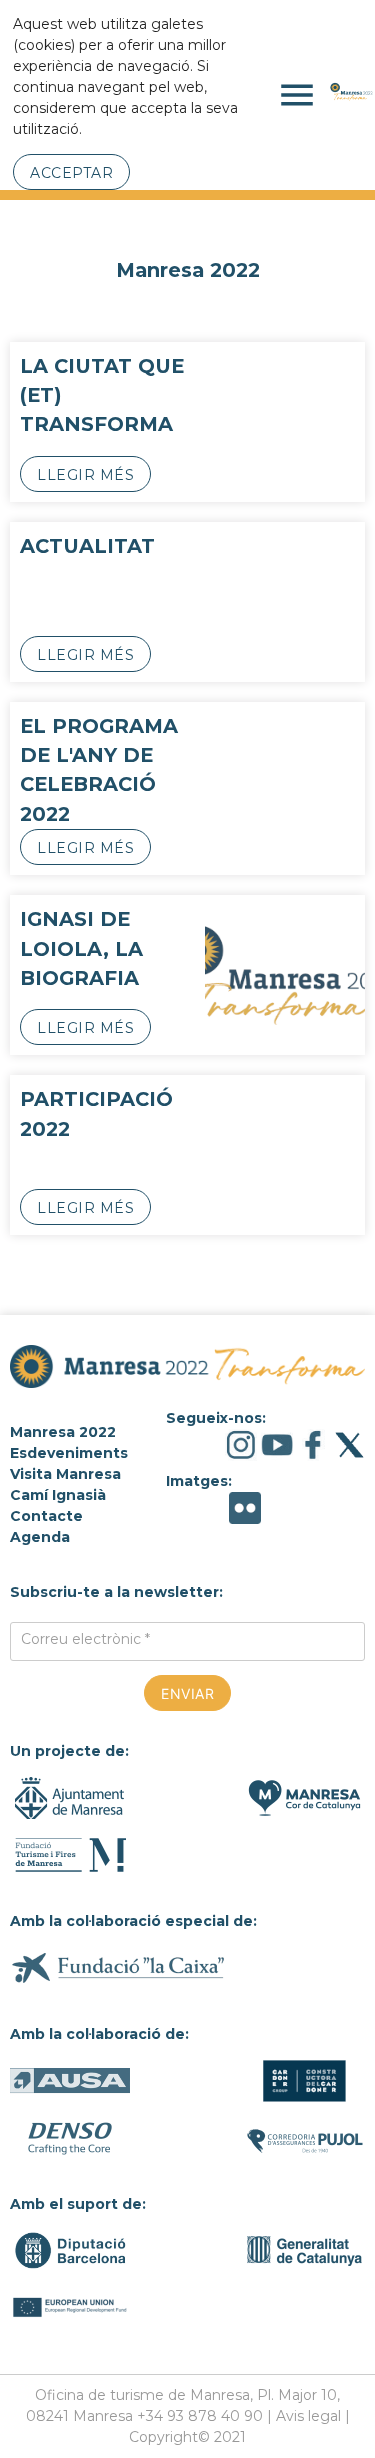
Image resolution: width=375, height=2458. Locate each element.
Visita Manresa (65, 1474)
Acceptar (71, 173)
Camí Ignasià (58, 1495)
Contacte (46, 1516)
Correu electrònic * (85, 1639)
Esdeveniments (69, 1453)
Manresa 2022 (63, 1432)
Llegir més (85, 475)
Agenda (40, 1537)
